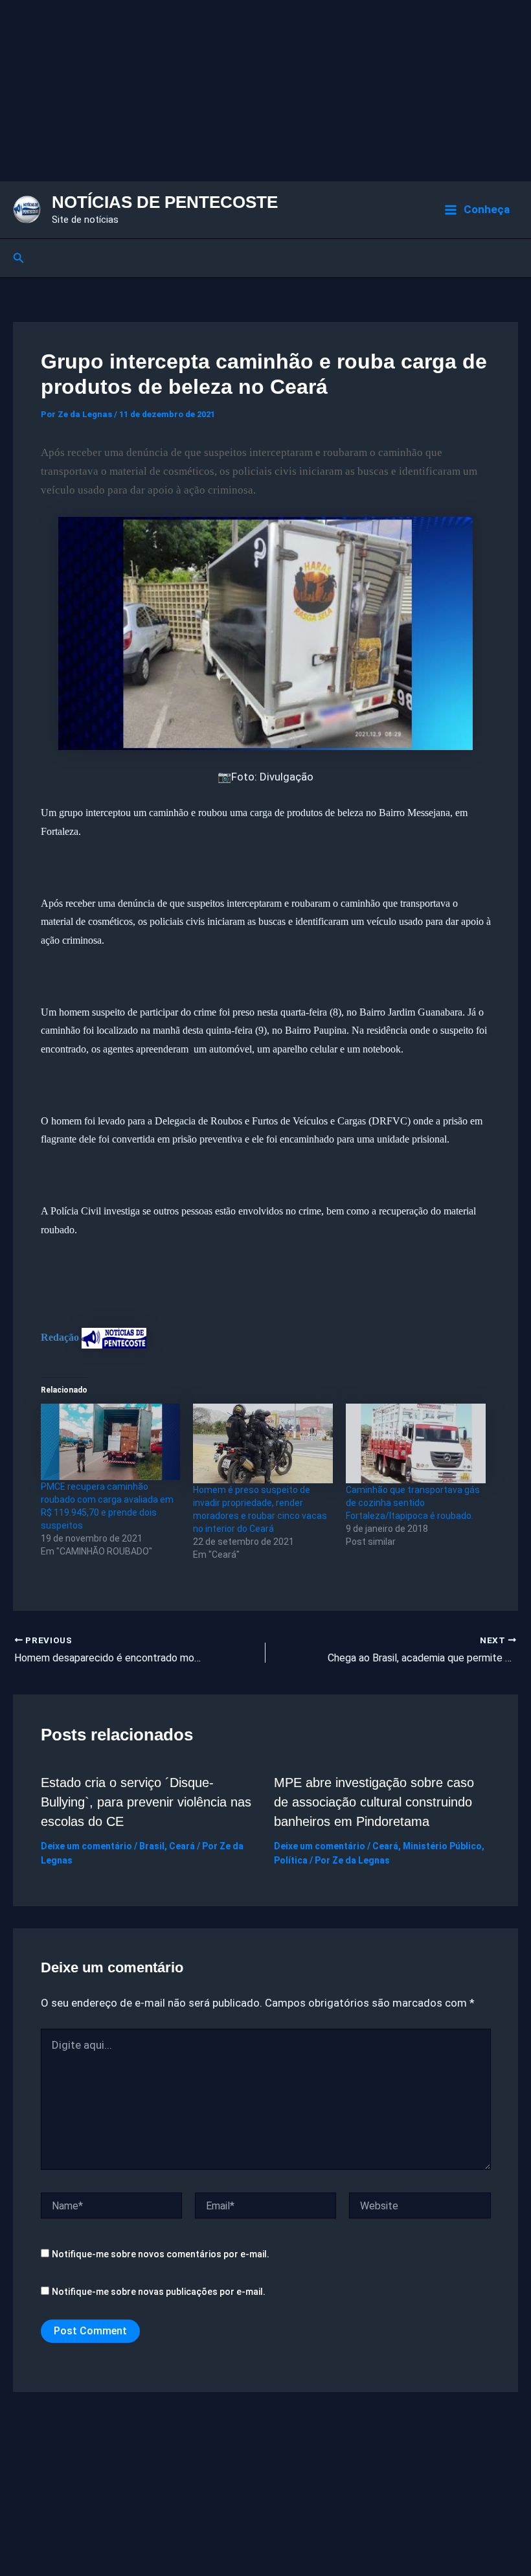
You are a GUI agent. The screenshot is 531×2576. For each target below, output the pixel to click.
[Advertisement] (265, 91)
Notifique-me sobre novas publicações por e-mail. (159, 2292)
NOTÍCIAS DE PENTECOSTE (165, 202)
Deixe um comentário (86, 1846)
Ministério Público (442, 1846)
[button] (19, 258)
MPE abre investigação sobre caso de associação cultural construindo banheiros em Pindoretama (374, 1802)
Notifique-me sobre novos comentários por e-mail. (161, 2254)
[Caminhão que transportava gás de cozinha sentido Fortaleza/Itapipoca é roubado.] (416, 1443)
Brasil (152, 1846)
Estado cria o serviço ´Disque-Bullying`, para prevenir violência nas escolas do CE (146, 1802)
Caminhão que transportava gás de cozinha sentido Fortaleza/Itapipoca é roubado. (413, 1503)
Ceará (182, 1846)
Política (291, 1860)
